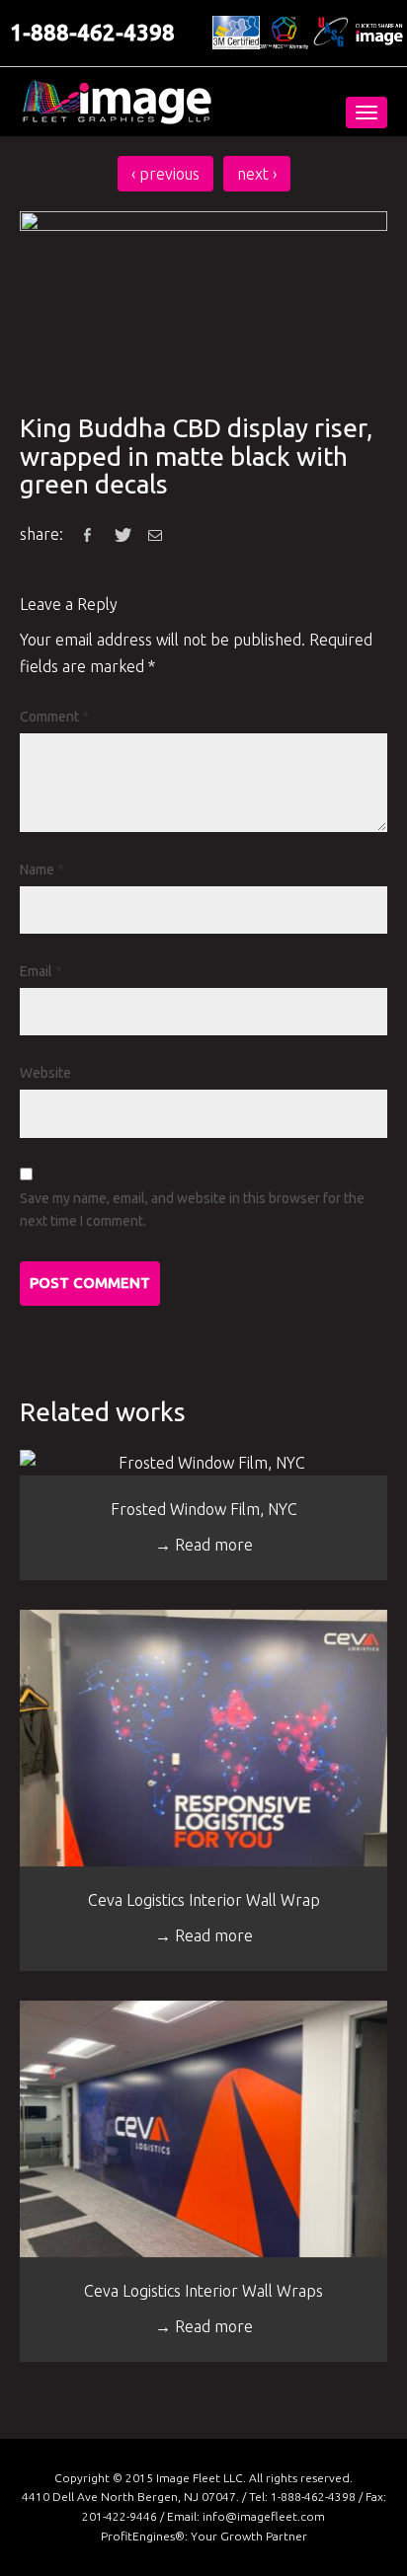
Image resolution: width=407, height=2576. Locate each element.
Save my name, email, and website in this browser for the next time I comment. (192, 1210)
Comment (54, 717)
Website (45, 1073)
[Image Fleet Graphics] (117, 102)
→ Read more (204, 1545)
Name (42, 870)
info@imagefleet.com (264, 2516)
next (257, 174)
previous (165, 174)
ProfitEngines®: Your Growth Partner (204, 2536)
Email (41, 971)
